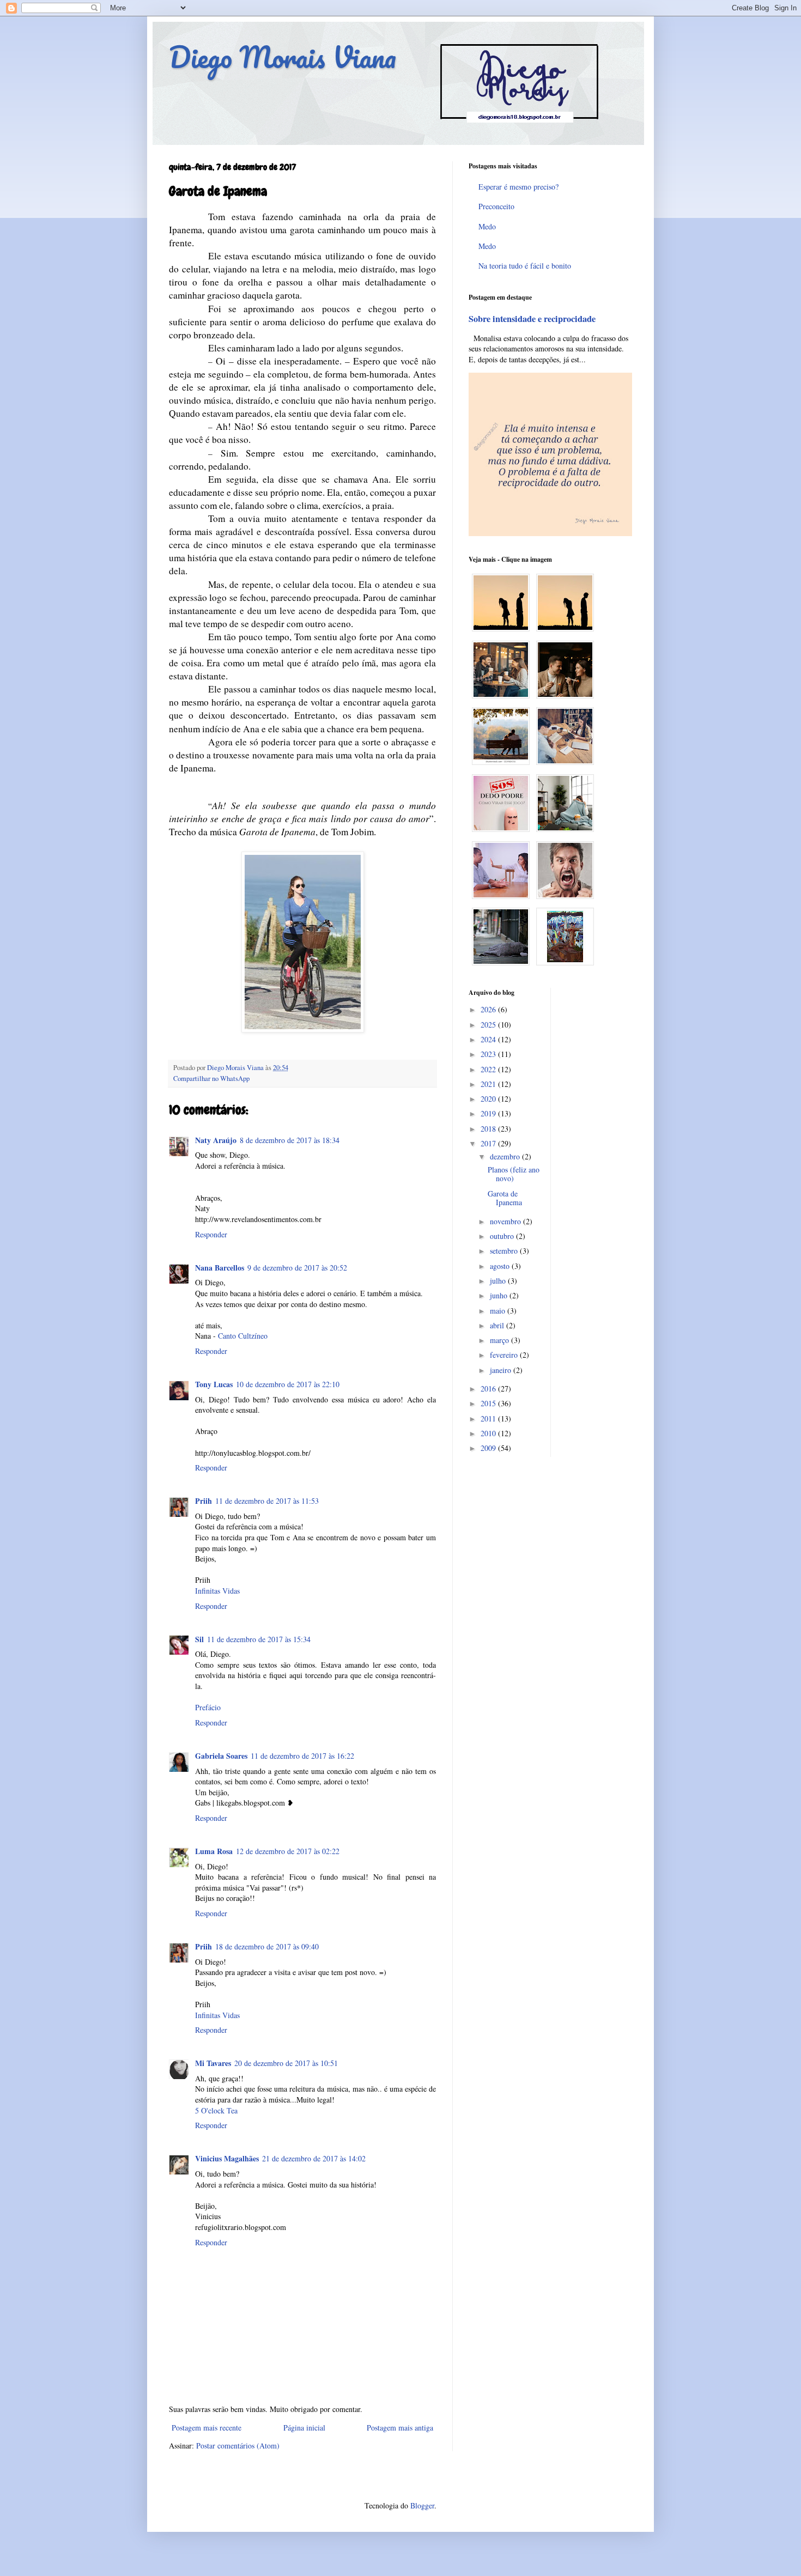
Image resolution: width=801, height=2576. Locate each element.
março (500, 1340)
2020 (489, 1099)
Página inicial (304, 2428)
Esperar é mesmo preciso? (518, 187)
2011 (489, 1418)
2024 (489, 1039)
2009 (489, 1448)
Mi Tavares (213, 2063)
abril (498, 1325)
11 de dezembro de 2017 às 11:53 (267, 1501)
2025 (489, 1025)
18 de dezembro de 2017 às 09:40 (267, 1946)
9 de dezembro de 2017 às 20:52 (297, 1268)
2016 (489, 1389)
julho (499, 1281)
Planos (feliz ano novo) (514, 1174)
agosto (501, 1266)
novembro (506, 1221)
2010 (489, 1433)
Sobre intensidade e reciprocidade (532, 319)
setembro (505, 1251)
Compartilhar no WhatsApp (211, 1079)
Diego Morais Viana (283, 57)
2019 (489, 1113)
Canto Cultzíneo (243, 1336)
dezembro (506, 1156)
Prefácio (208, 1707)
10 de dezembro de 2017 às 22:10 (288, 1384)
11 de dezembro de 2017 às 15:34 (259, 1639)
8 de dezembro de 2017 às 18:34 (290, 1140)
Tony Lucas (214, 1384)
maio (499, 1311)
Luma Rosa (214, 1851)
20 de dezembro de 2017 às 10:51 (286, 2063)
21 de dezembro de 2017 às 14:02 (314, 2158)
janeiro (502, 1370)
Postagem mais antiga (400, 2428)
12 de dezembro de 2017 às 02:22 (288, 1851)
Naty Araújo (216, 1140)
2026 (489, 1009)
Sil (199, 1639)
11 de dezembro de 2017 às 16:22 (302, 1756)
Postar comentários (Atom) (238, 2446)
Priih (204, 1501)
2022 (489, 1069)
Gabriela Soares (221, 1756)
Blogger (422, 2505)
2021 (489, 1084)
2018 (489, 1129)
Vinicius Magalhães (227, 2158)
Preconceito (496, 206)
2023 (489, 1054)
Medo (487, 226)
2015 (489, 1403)
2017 (489, 1143)
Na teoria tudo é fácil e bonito (525, 266)
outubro (503, 1236)
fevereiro (505, 1355)
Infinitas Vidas (217, 1591)
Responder (211, 1234)
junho (500, 1295)
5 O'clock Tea (216, 2110)
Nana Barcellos (220, 1268)
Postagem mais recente (207, 2428)
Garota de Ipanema (505, 1198)
